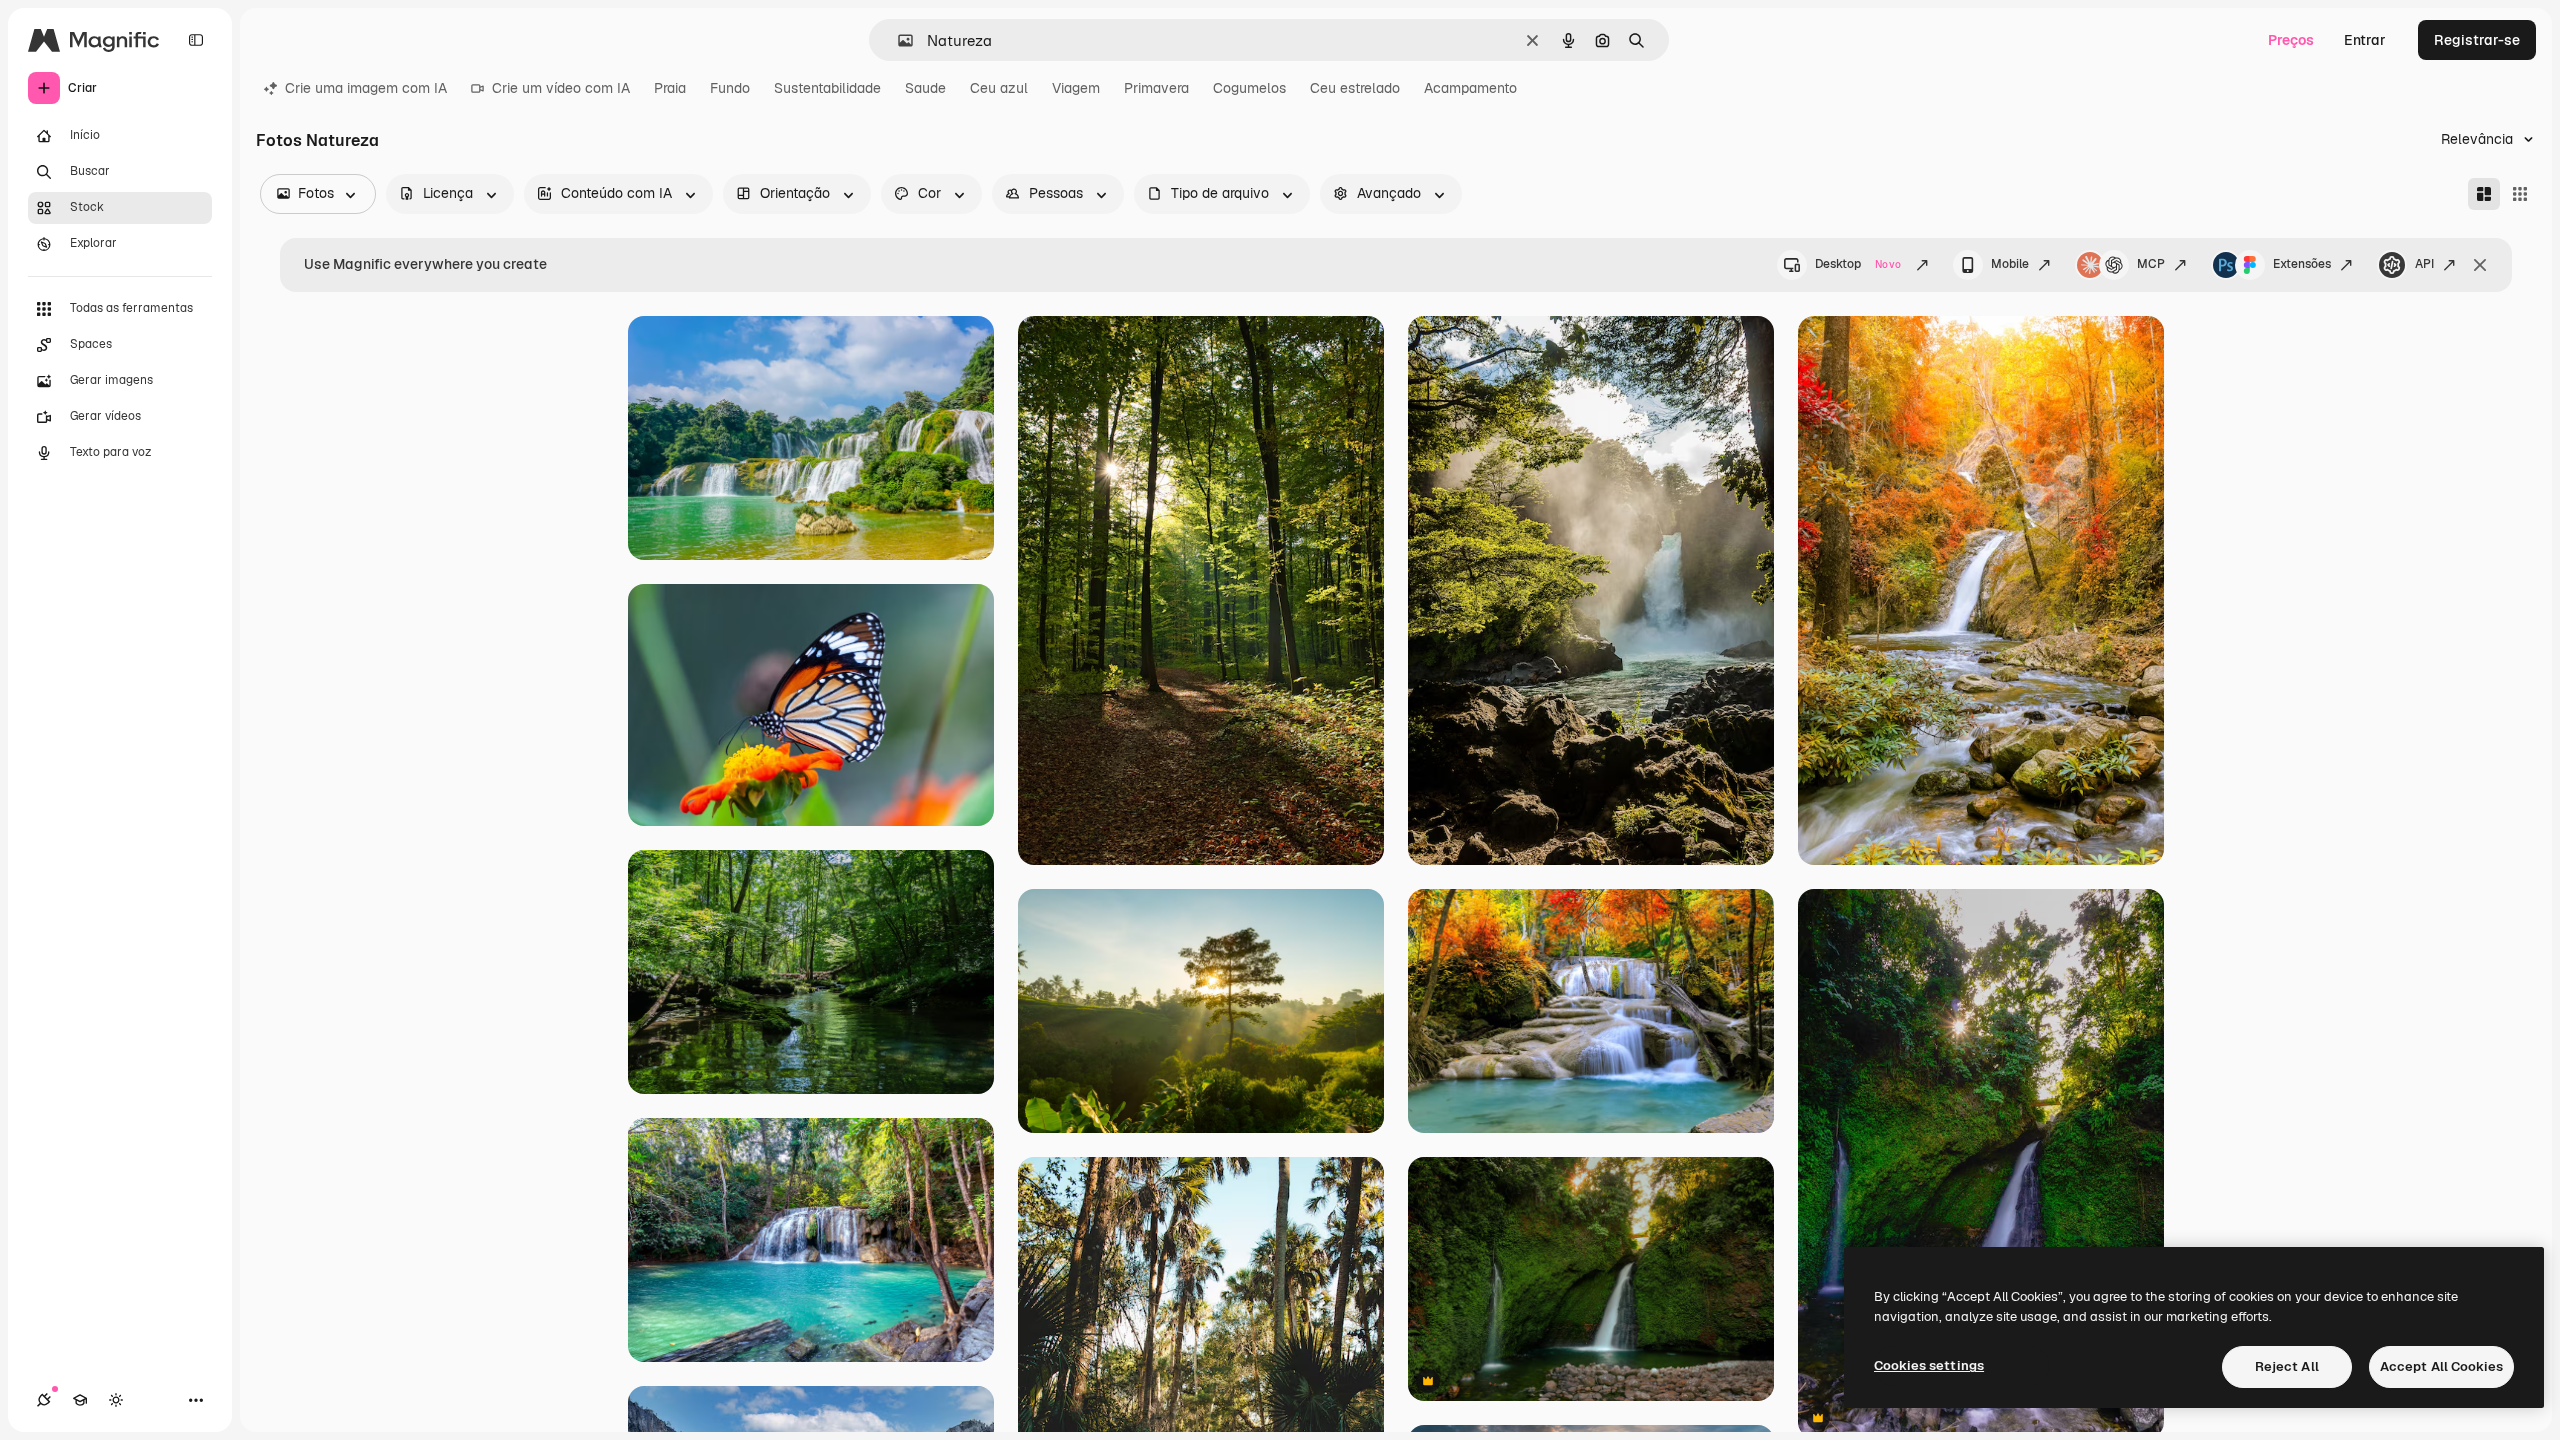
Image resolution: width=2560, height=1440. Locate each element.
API (2424, 264)
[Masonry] (2484, 194)
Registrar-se (2477, 40)
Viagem (1076, 88)
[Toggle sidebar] (196, 40)
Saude (925, 88)
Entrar (2365, 40)
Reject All (2287, 1366)
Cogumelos (1249, 88)
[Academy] (80, 1400)
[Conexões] (44, 1400)
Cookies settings (1929, 1365)
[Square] (2520, 194)
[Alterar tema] (116, 1400)
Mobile (2010, 264)
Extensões (2302, 264)
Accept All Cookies (2441, 1366)
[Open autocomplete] (897, 40)
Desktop (1858, 264)
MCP (2151, 264)
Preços (2291, 40)
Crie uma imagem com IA (366, 88)
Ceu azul (999, 88)
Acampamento (1470, 88)
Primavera (1156, 88)
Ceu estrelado (1355, 88)
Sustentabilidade (827, 88)
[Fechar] (2480, 265)
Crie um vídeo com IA (561, 88)
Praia (670, 88)
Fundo (730, 88)
